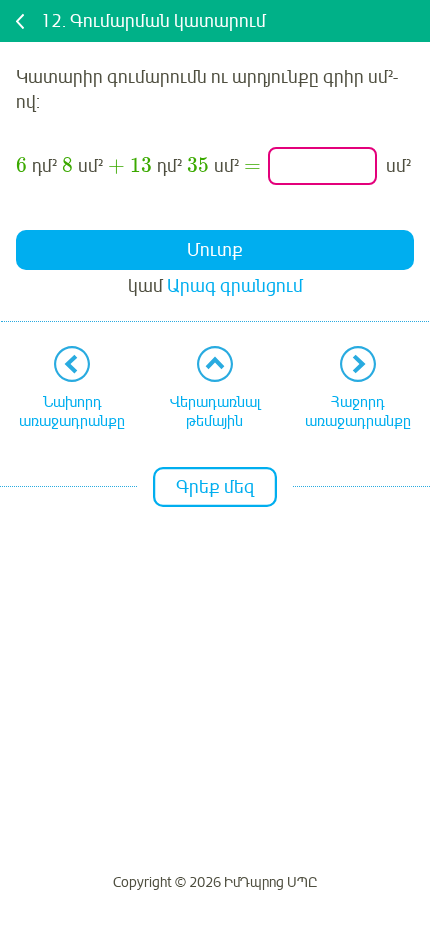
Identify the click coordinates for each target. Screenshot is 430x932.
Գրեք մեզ (215, 487)
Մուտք (215, 250)
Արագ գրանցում (235, 286)
